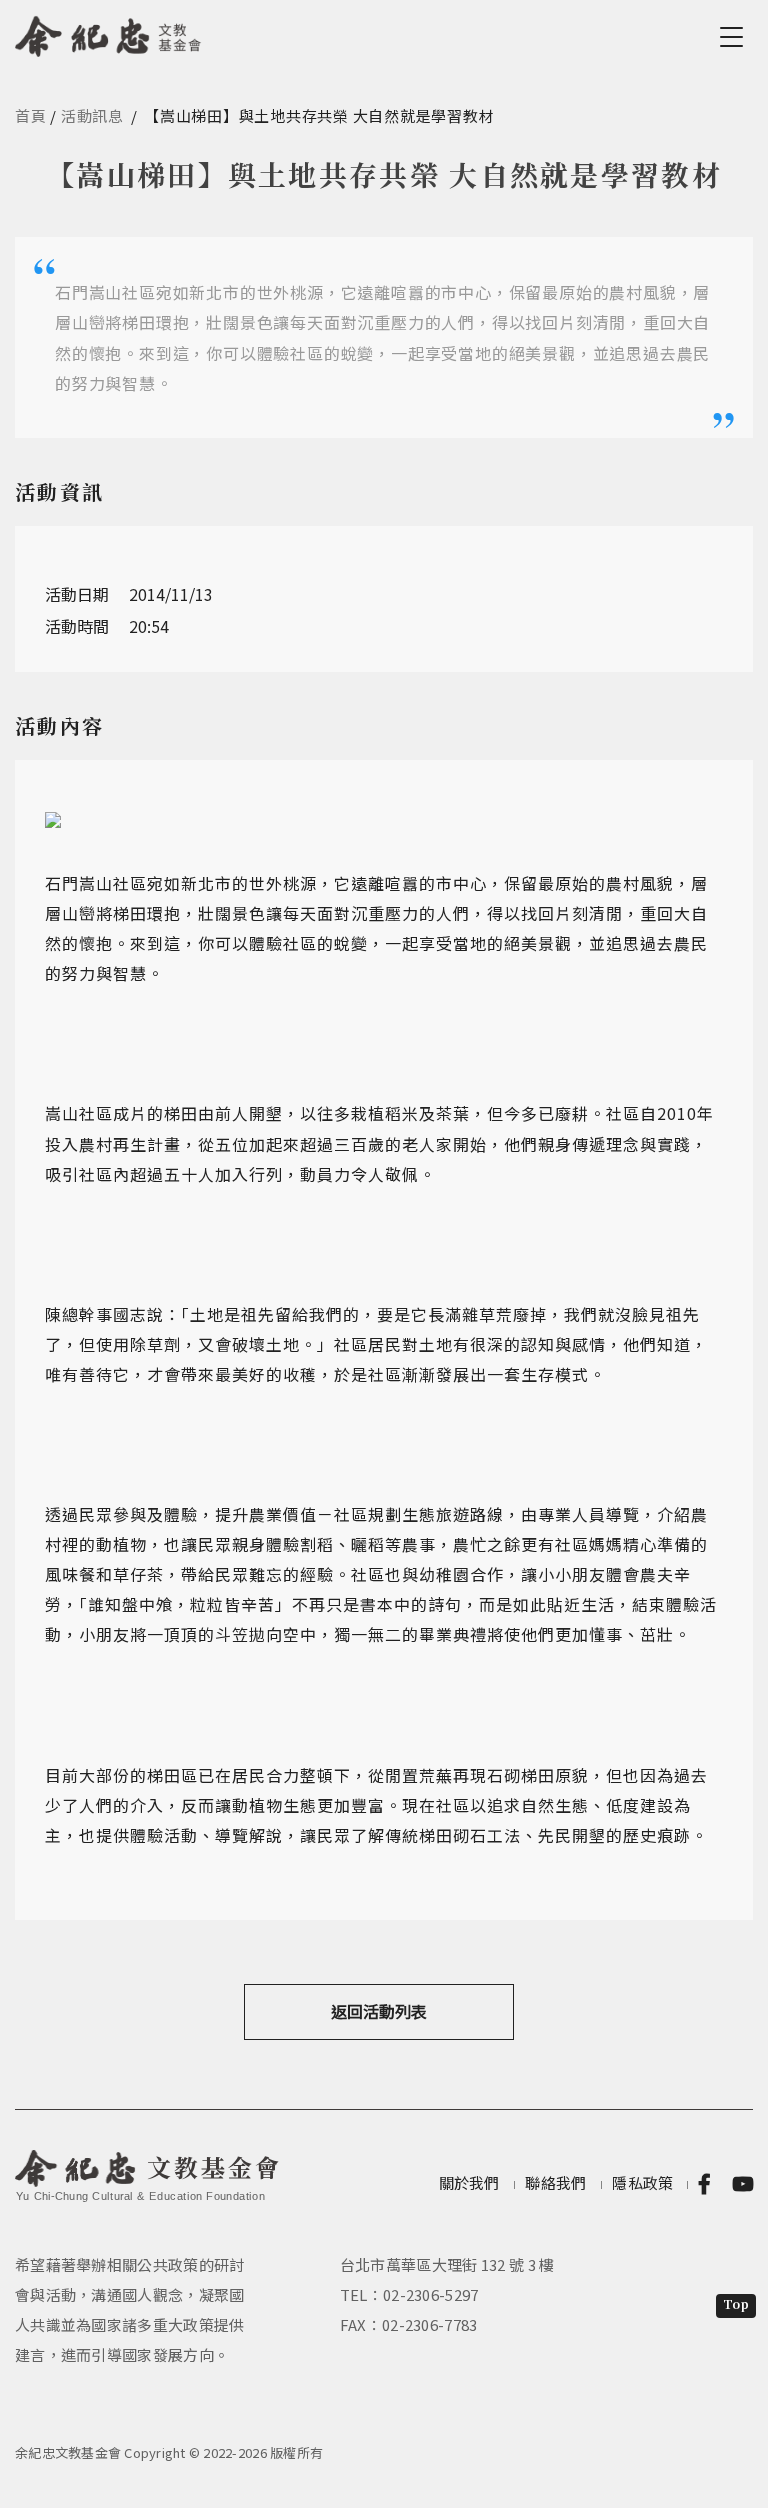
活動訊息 (92, 115)
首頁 (31, 115)
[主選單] (735, 37)
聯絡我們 (555, 2182)
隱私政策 (642, 2182)
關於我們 (469, 2182)
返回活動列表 (379, 2011)
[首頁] (108, 33)
